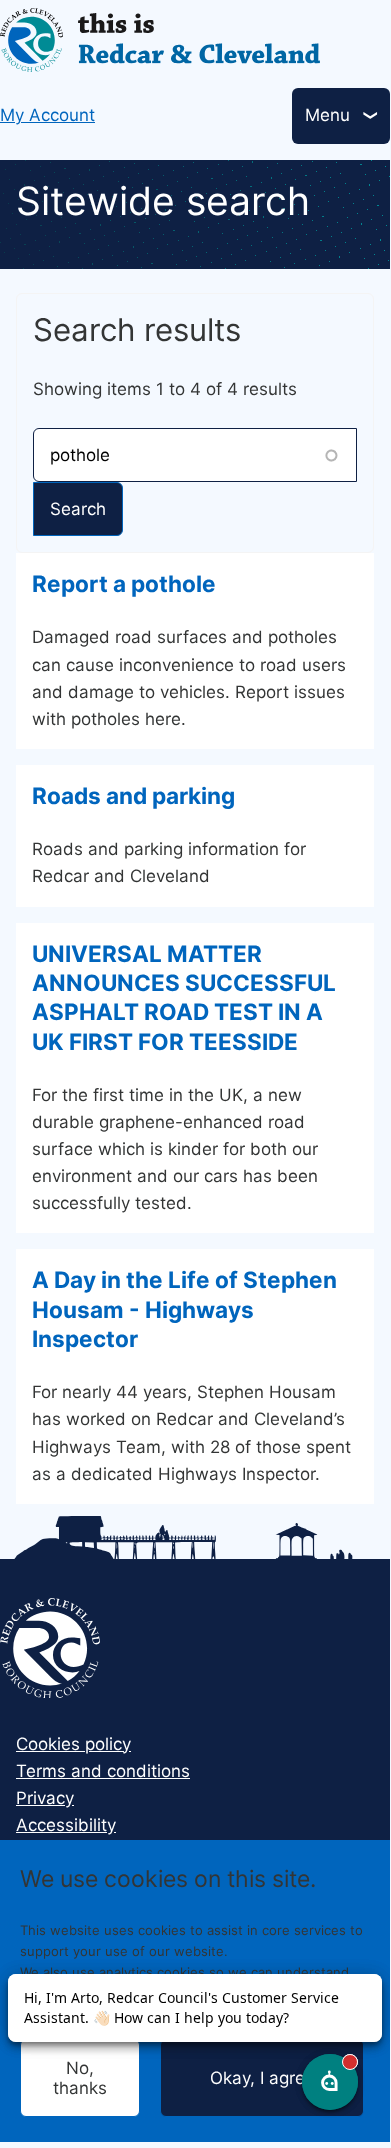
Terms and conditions (103, 1771)
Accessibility (66, 1825)
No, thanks (80, 2078)
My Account (47, 115)
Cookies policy (73, 1744)
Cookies (258, 2013)
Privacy (45, 1798)
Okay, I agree (262, 2078)
